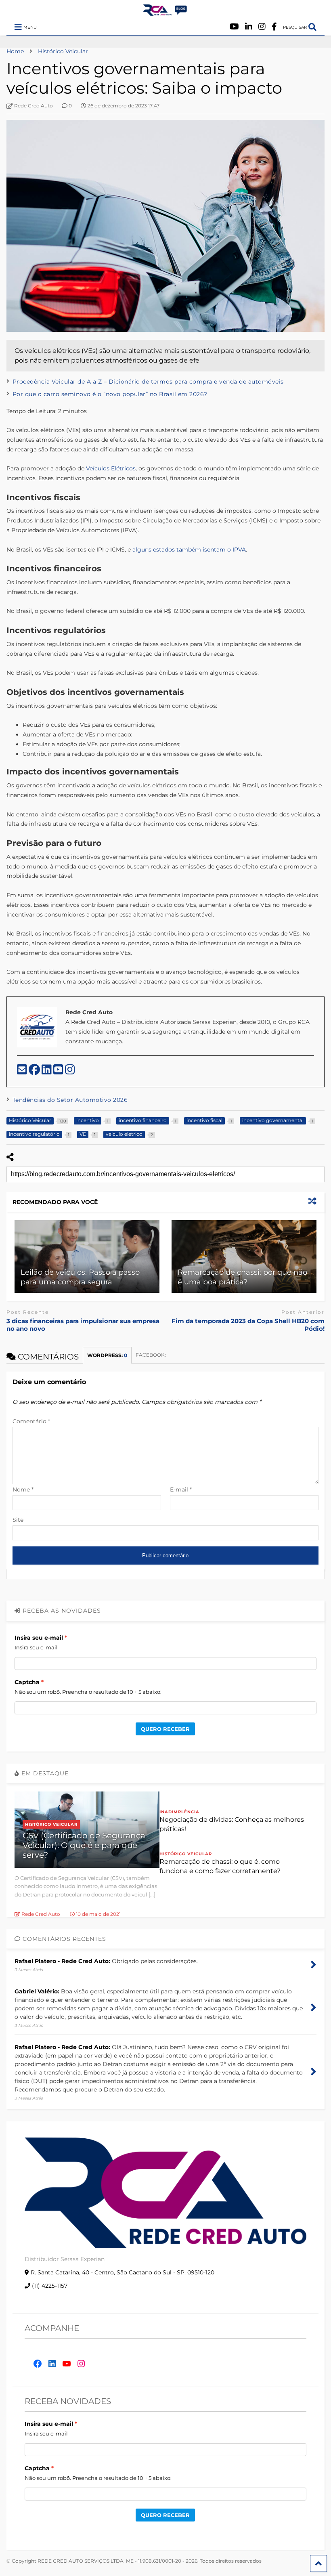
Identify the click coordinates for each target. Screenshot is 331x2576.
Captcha (27, 1682)
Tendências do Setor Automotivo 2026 (70, 1100)
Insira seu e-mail (39, 1638)
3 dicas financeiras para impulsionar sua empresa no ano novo (83, 1325)
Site (18, 1520)
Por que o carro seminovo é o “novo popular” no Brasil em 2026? (110, 394)
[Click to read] (87, 1257)
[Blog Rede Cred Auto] (165, 13)
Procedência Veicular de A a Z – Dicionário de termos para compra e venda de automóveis (148, 382)
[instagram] (70, 1072)
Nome (23, 1489)
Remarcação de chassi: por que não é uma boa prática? (242, 1277)
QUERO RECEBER (165, 1729)
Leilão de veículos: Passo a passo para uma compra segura (80, 1277)
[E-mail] (23, 1072)
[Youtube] (234, 27)
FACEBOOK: (151, 1355)
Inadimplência (179, 1812)
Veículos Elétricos (111, 468)
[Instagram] (262, 27)
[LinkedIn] (47, 1072)
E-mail (181, 1489)
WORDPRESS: (107, 1355)
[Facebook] (274, 27)
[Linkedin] (249, 27)
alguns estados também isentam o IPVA (189, 550)
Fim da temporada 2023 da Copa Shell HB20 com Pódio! (248, 1325)
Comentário (31, 1421)
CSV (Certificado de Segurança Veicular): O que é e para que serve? (84, 1845)
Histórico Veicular (51, 1824)
